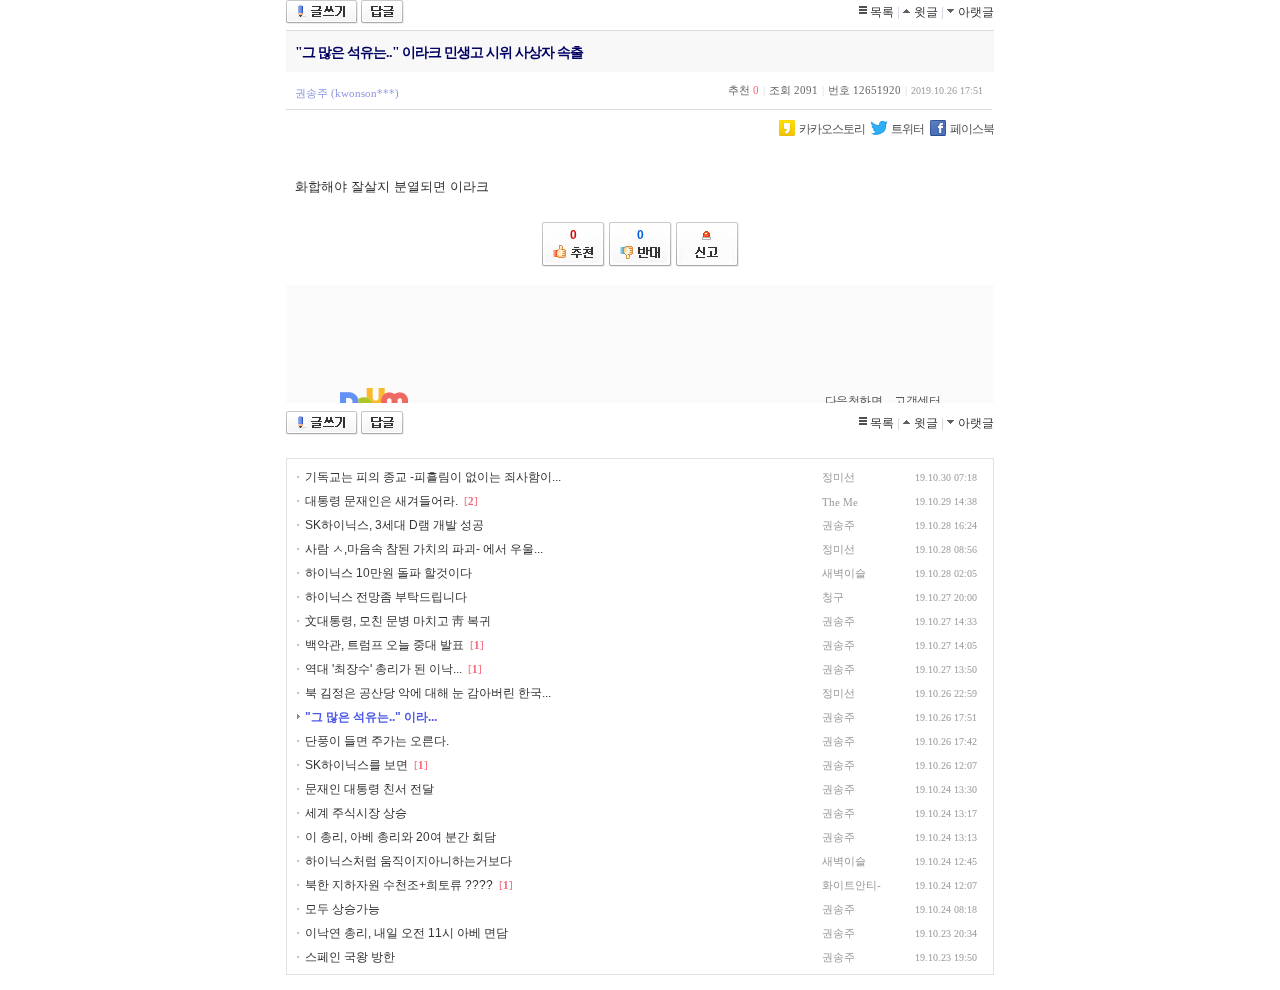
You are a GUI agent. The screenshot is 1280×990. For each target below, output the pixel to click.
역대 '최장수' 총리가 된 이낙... (383, 669)
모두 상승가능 (342, 909)
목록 (882, 12)
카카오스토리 (832, 129)
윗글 (926, 12)
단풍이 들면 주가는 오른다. (377, 741)
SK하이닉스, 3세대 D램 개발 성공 (394, 525)
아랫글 (976, 12)
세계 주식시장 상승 (356, 813)
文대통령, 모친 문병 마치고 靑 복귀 (398, 621)
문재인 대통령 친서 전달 (369, 789)
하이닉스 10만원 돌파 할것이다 (388, 573)
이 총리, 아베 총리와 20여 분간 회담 (400, 837)
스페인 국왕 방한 (350, 957)
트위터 (907, 129)
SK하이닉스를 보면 (356, 765)
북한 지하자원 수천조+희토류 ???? (399, 885)
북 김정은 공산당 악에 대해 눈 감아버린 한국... (428, 693)
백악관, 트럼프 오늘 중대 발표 (386, 645)
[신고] (707, 244)
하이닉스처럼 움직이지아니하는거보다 (408, 861)
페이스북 (972, 129)
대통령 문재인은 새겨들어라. (383, 501)
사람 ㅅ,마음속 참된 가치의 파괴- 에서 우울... (424, 549)
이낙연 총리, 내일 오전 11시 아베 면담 (406, 933)
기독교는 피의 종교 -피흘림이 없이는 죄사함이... (433, 477)
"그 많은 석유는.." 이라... (371, 717)
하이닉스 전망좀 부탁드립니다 (386, 597)
